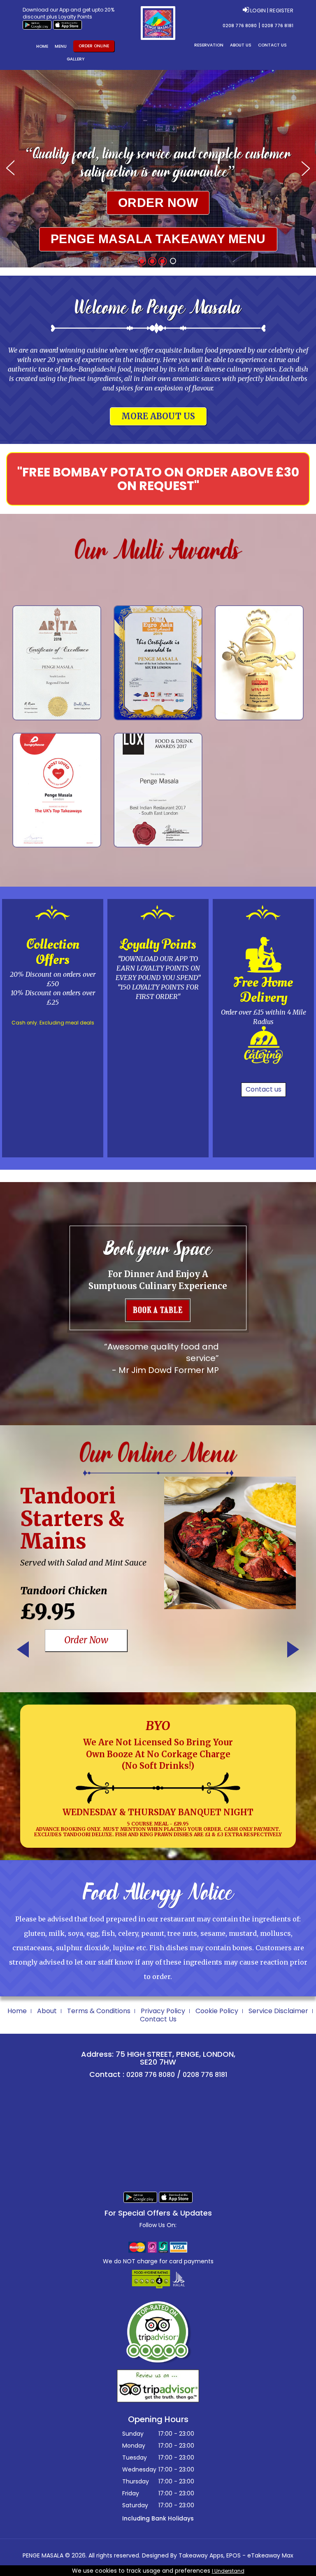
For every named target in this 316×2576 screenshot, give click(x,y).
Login (258, 10)
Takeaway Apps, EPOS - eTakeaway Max (236, 2555)
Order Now (158, 203)
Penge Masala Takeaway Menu (158, 239)
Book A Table (158, 1310)
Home (42, 46)
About (47, 2011)
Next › (293, 1649)
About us (241, 45)
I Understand (228, 2571)
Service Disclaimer (278, 2011)
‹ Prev (23, 1649)
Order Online (94, 46)
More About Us (158, 416)
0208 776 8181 (278, 26)
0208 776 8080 (240, 26)
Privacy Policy (163, 2011)
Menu (61, 46)
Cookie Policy (217, 2011)
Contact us (264, 1089)
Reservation (209, 45)
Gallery (76, 59)
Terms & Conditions (99, 2011)
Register (281, 10)
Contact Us (272, 45)
